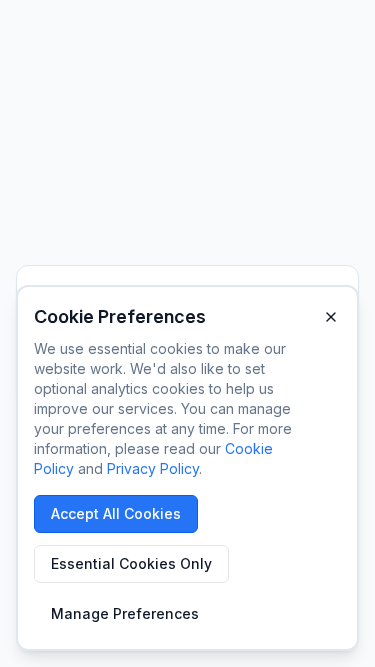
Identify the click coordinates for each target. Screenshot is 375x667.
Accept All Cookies (116, 513)
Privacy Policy (153, 468)
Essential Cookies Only (131, 563)
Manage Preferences (125, 613)
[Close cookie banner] (331, 317)
